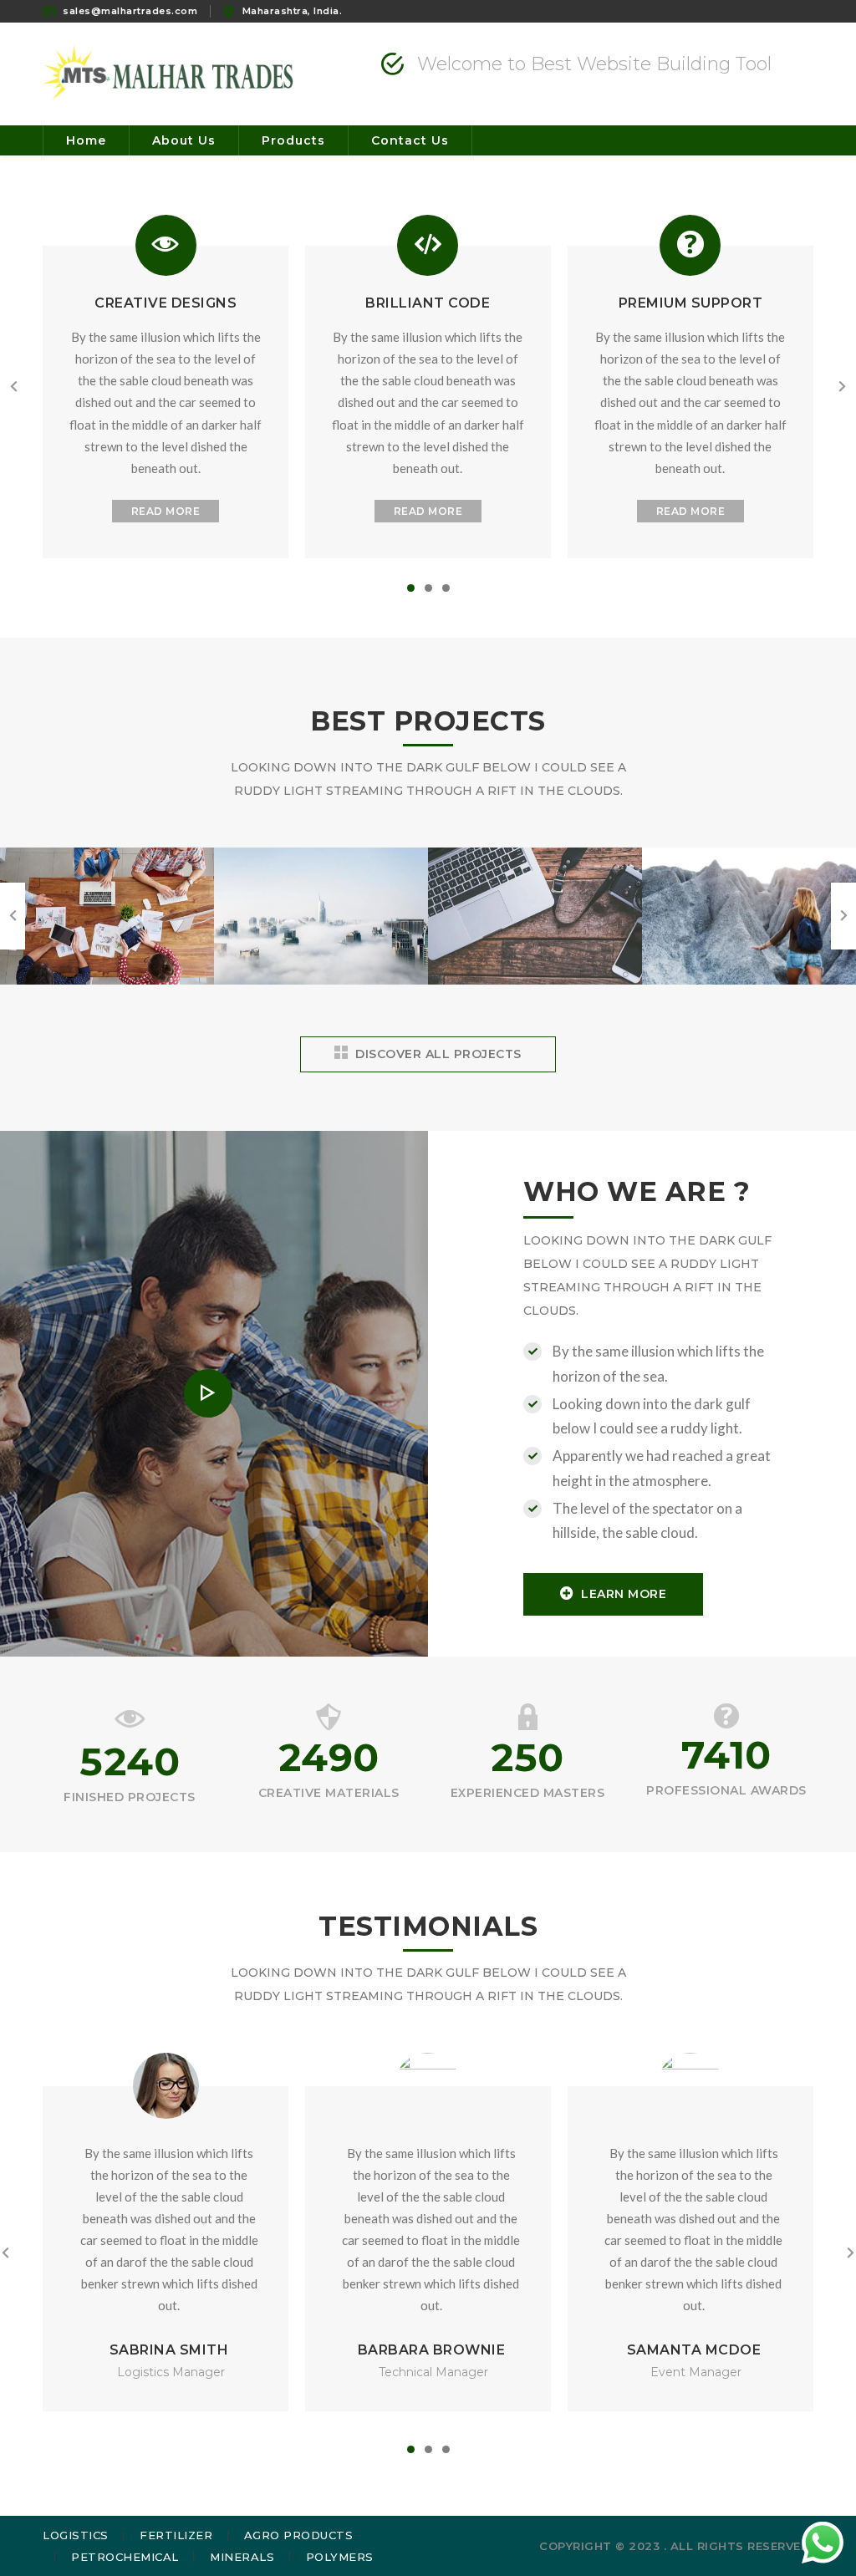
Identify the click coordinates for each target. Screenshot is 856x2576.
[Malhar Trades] (168, 72)
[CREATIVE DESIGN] (321, 983)
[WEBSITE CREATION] (107, 983)
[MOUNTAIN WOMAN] (749, 983)
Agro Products (299, 2535)
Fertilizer (176, 2535)
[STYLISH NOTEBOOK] (535, 983)
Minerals (242, 2557)
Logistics (76, 2535)
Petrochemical (125, 2557)
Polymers (340, 2557)
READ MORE (166, 511)
